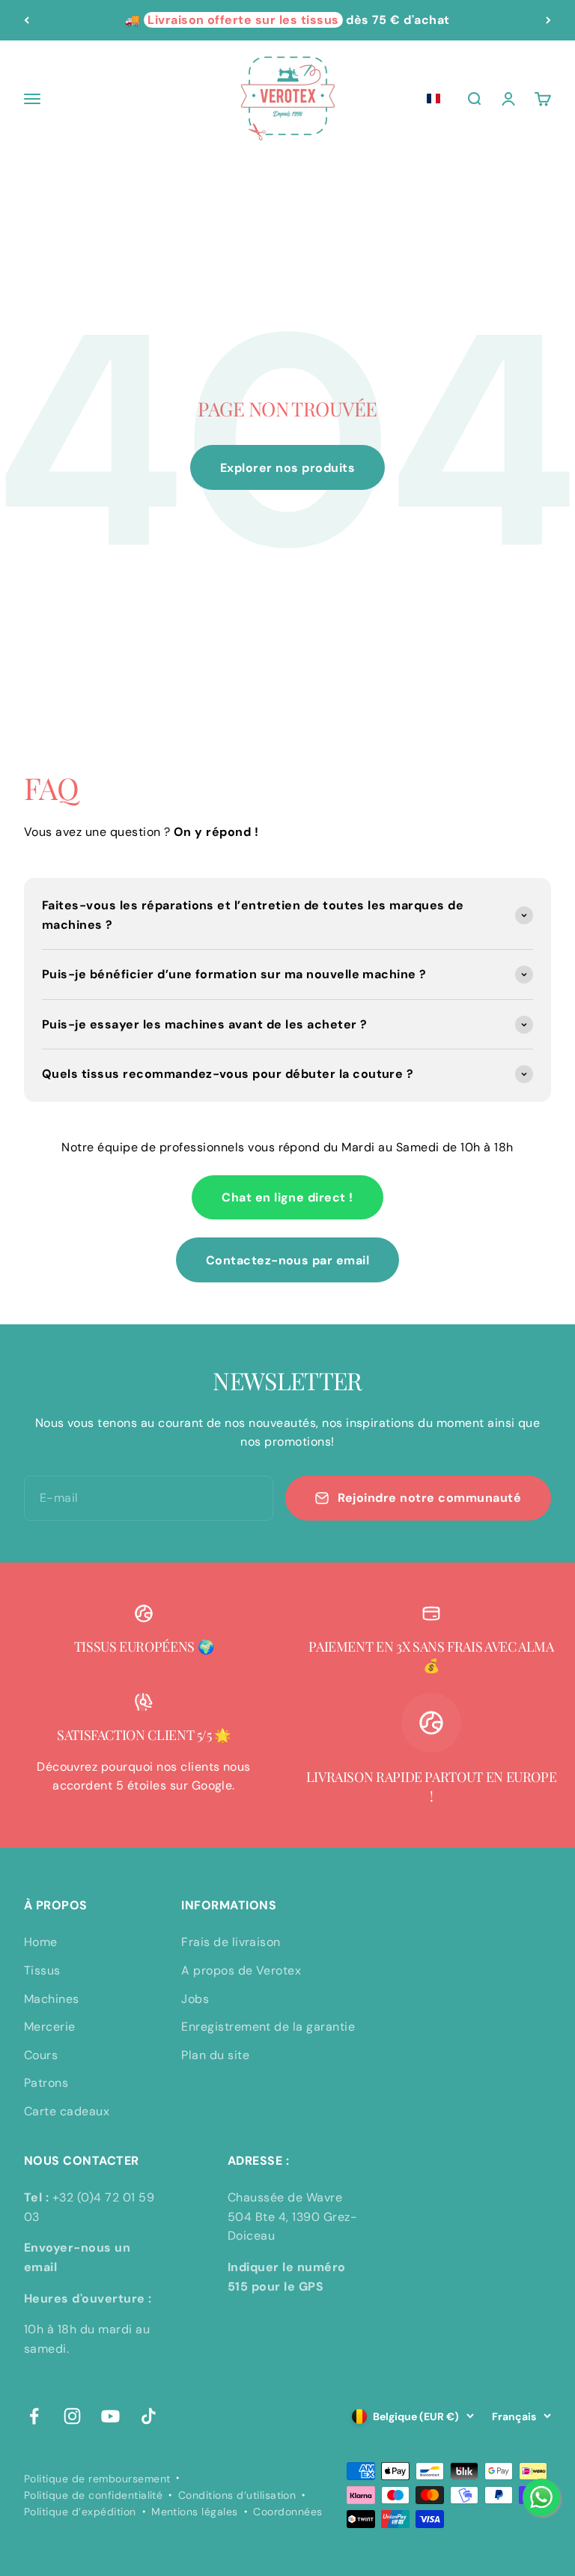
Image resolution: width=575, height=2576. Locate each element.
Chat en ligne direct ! (287, 1197)
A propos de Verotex (241, 1970)
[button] (433, 99)
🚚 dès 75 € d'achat (287, 20)
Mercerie (50, 2027)
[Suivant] (548, 20)
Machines (52, 1999)
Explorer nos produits (287, 468)
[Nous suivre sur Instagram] (72, 2416)
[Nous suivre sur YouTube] (110, 2416)
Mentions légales (195, 2512)
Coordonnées (287, 2512)
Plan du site (215, 2055)
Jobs (195, 1999)
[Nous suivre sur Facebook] (34, 2416)
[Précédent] (27, 20)
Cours (41, 2055)
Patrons (46, 2083)
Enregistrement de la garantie (268, 2027)
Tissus (42, 1970)
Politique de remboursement (97, 2479)
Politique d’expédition (80, 2512)
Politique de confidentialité (93, 2495)
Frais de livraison (231, 1942)
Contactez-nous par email (288, 1260)
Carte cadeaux (67, 2111)
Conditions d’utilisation (237, 2495)
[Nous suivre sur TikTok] (149, 2416)
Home (41, 1942)
